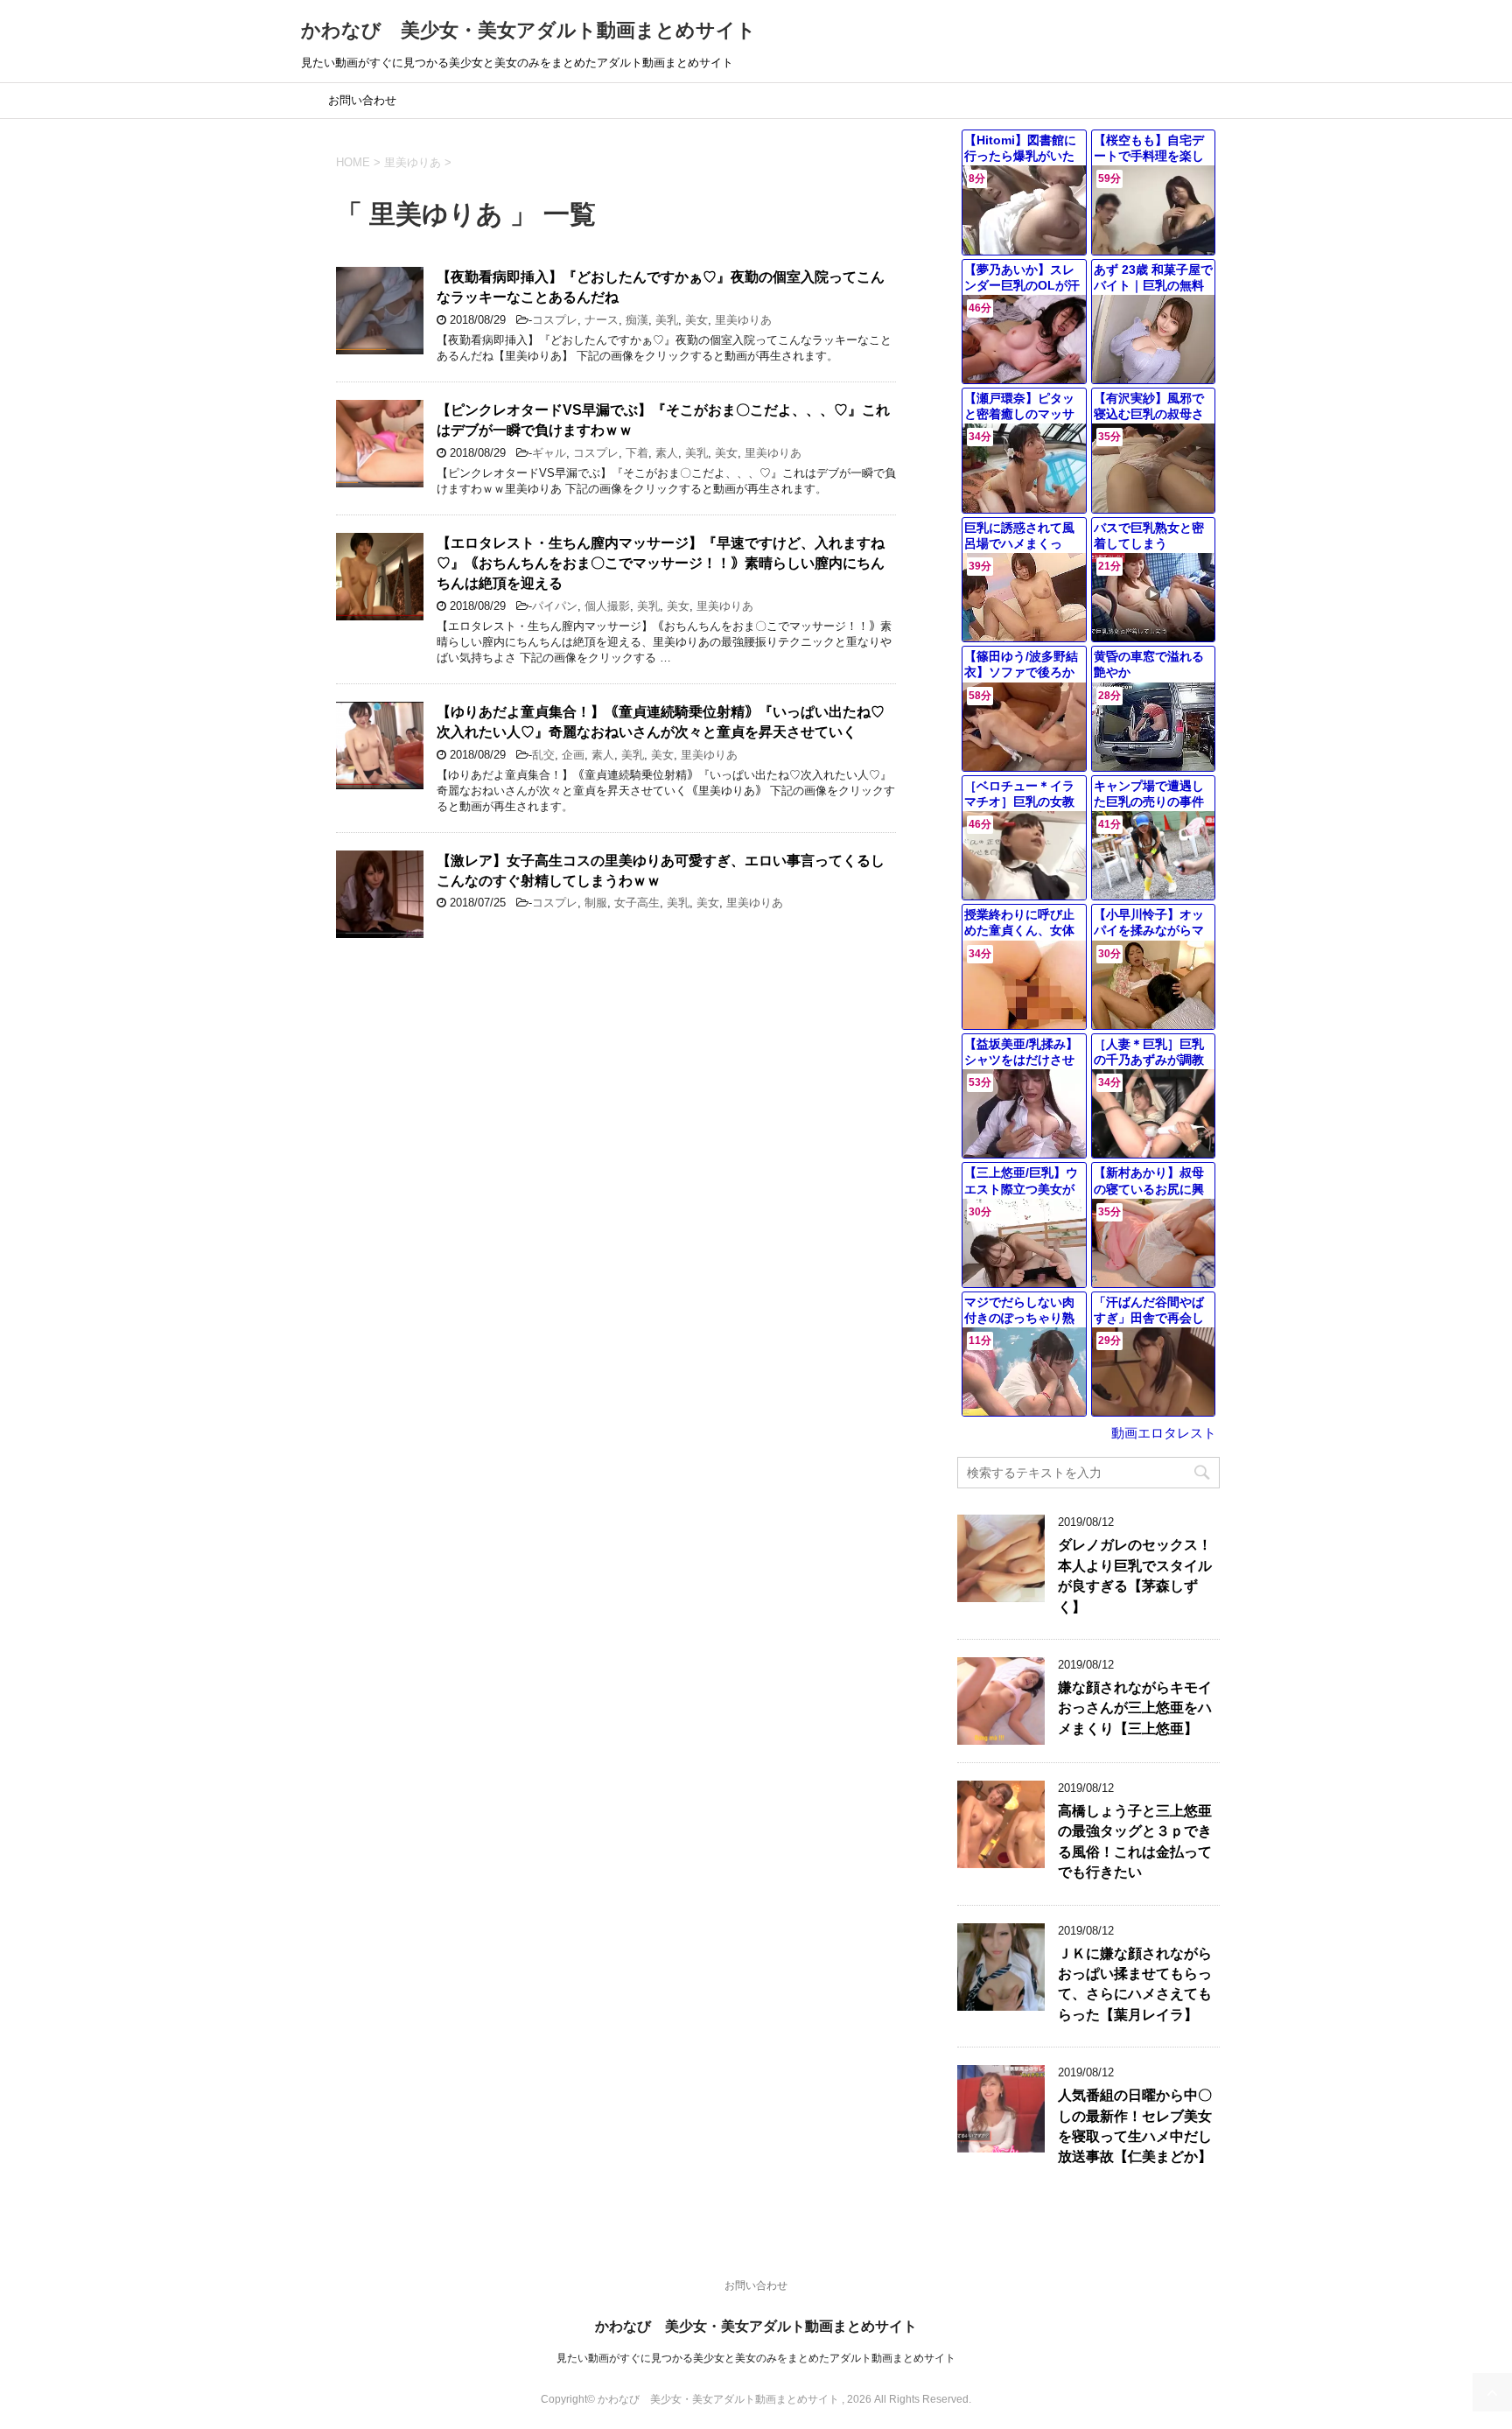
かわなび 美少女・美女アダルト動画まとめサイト (528, 30)
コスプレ (555, 320)
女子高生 (637, 903)
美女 (696, 320)
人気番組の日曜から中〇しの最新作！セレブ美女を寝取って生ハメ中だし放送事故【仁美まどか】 (1135, 2126)
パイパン (555, 606)
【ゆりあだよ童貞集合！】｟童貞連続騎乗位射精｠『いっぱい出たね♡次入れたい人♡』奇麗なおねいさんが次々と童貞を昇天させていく (661, 722)
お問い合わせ (362, 100)
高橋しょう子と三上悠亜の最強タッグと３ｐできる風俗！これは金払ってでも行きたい (1135, 1841)
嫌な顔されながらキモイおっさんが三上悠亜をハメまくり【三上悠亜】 (1135, 1708)
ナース (602, 320)
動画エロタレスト (1164, 1433)
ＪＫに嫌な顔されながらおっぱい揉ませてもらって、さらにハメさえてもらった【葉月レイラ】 (1135, 1984)
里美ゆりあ (743, 320)
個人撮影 (607, 606)
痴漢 (637, 320)
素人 (667, 453)
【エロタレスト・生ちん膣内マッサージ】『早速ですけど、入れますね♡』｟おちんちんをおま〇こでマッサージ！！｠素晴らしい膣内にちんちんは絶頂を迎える (661, 563)
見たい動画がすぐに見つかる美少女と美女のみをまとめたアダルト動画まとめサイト (756, 2358)
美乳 (667, 320)
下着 (637, 453)
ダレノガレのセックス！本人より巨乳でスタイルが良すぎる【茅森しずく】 (1135, 1575)
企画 (573, 755)
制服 (596, 903)
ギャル (549, 453)
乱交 (543, 755)
